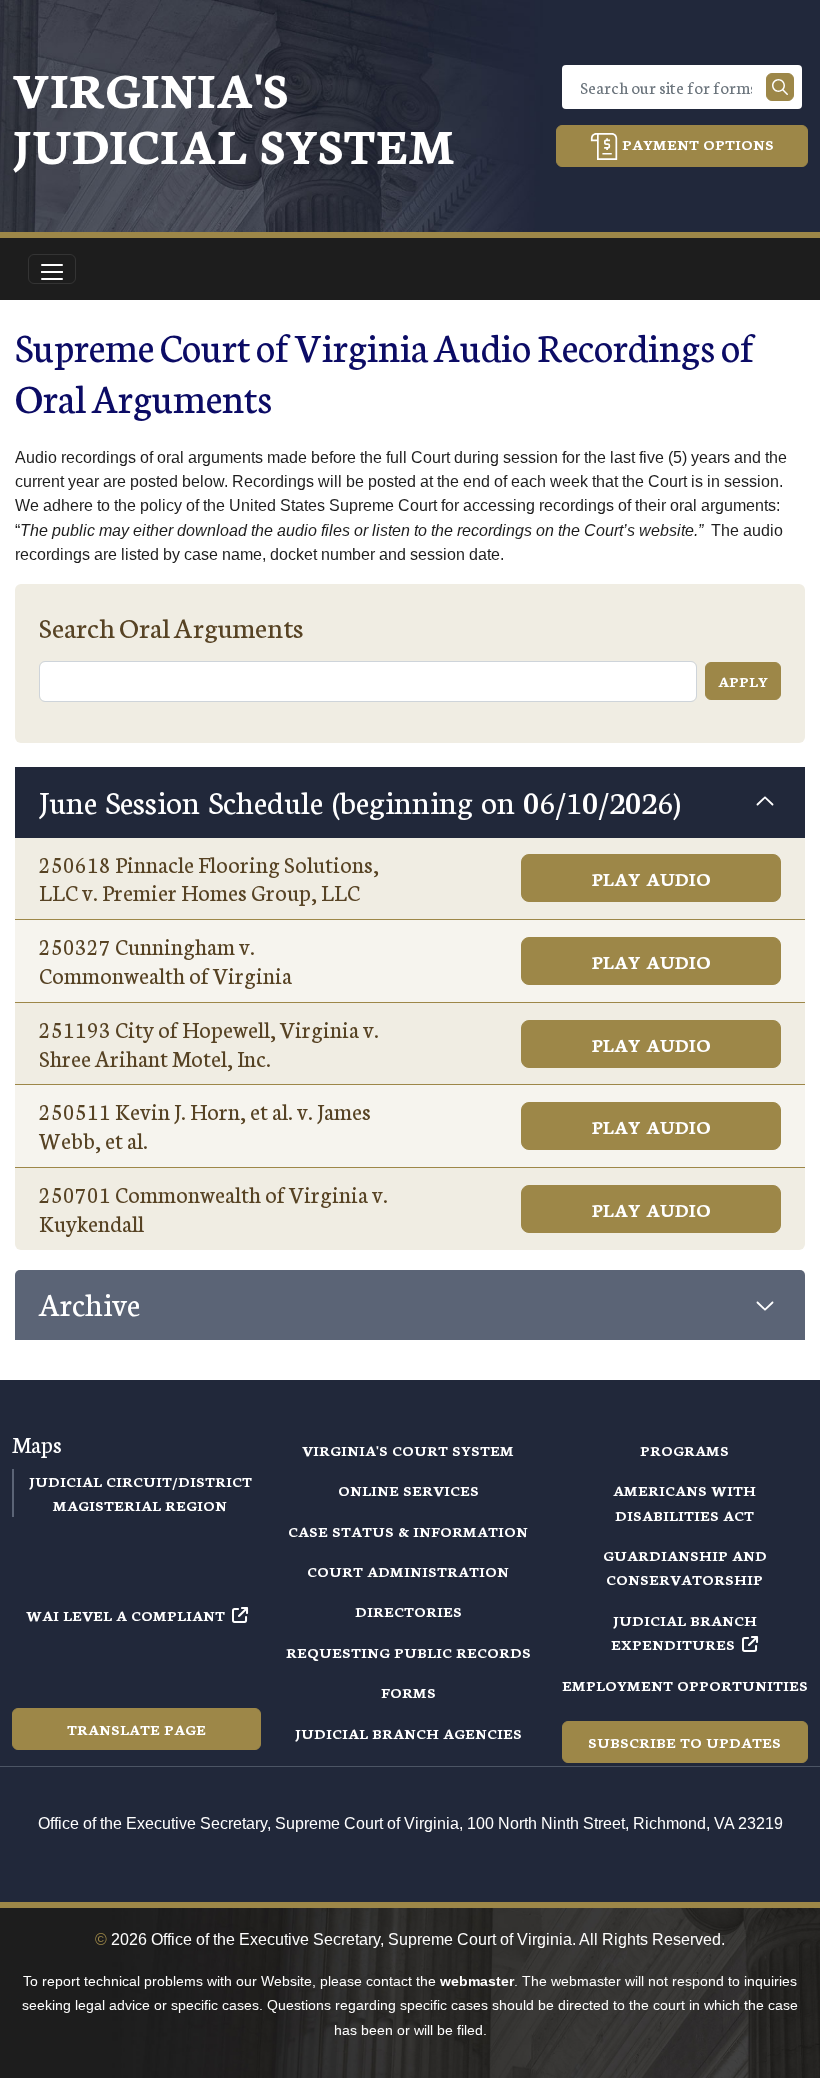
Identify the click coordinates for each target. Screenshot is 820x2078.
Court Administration (408, 1571)
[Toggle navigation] (52, 269)
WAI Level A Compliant (125, 1615)
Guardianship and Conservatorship (685, 1567)
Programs (684, 1450)
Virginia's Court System (408, 1450)
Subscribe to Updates (684, 1742)
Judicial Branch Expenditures (684, 1632)
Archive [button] (89, 1302)
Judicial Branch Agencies (408, 1733)
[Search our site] (780, 87)
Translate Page (136, 1729)
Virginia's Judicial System (233, 115)
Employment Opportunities (685, 1685)
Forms (408, 1692)
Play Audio (651, 878)
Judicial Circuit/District (140, 1481)
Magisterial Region (140, 1505)
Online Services (408, 1490)
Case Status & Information (408, 1531)
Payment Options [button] (696, 144)
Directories (408, 1611)
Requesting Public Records (408, 1652)
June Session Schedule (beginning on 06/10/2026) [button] (360, 800)
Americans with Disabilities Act (684, 1502)
